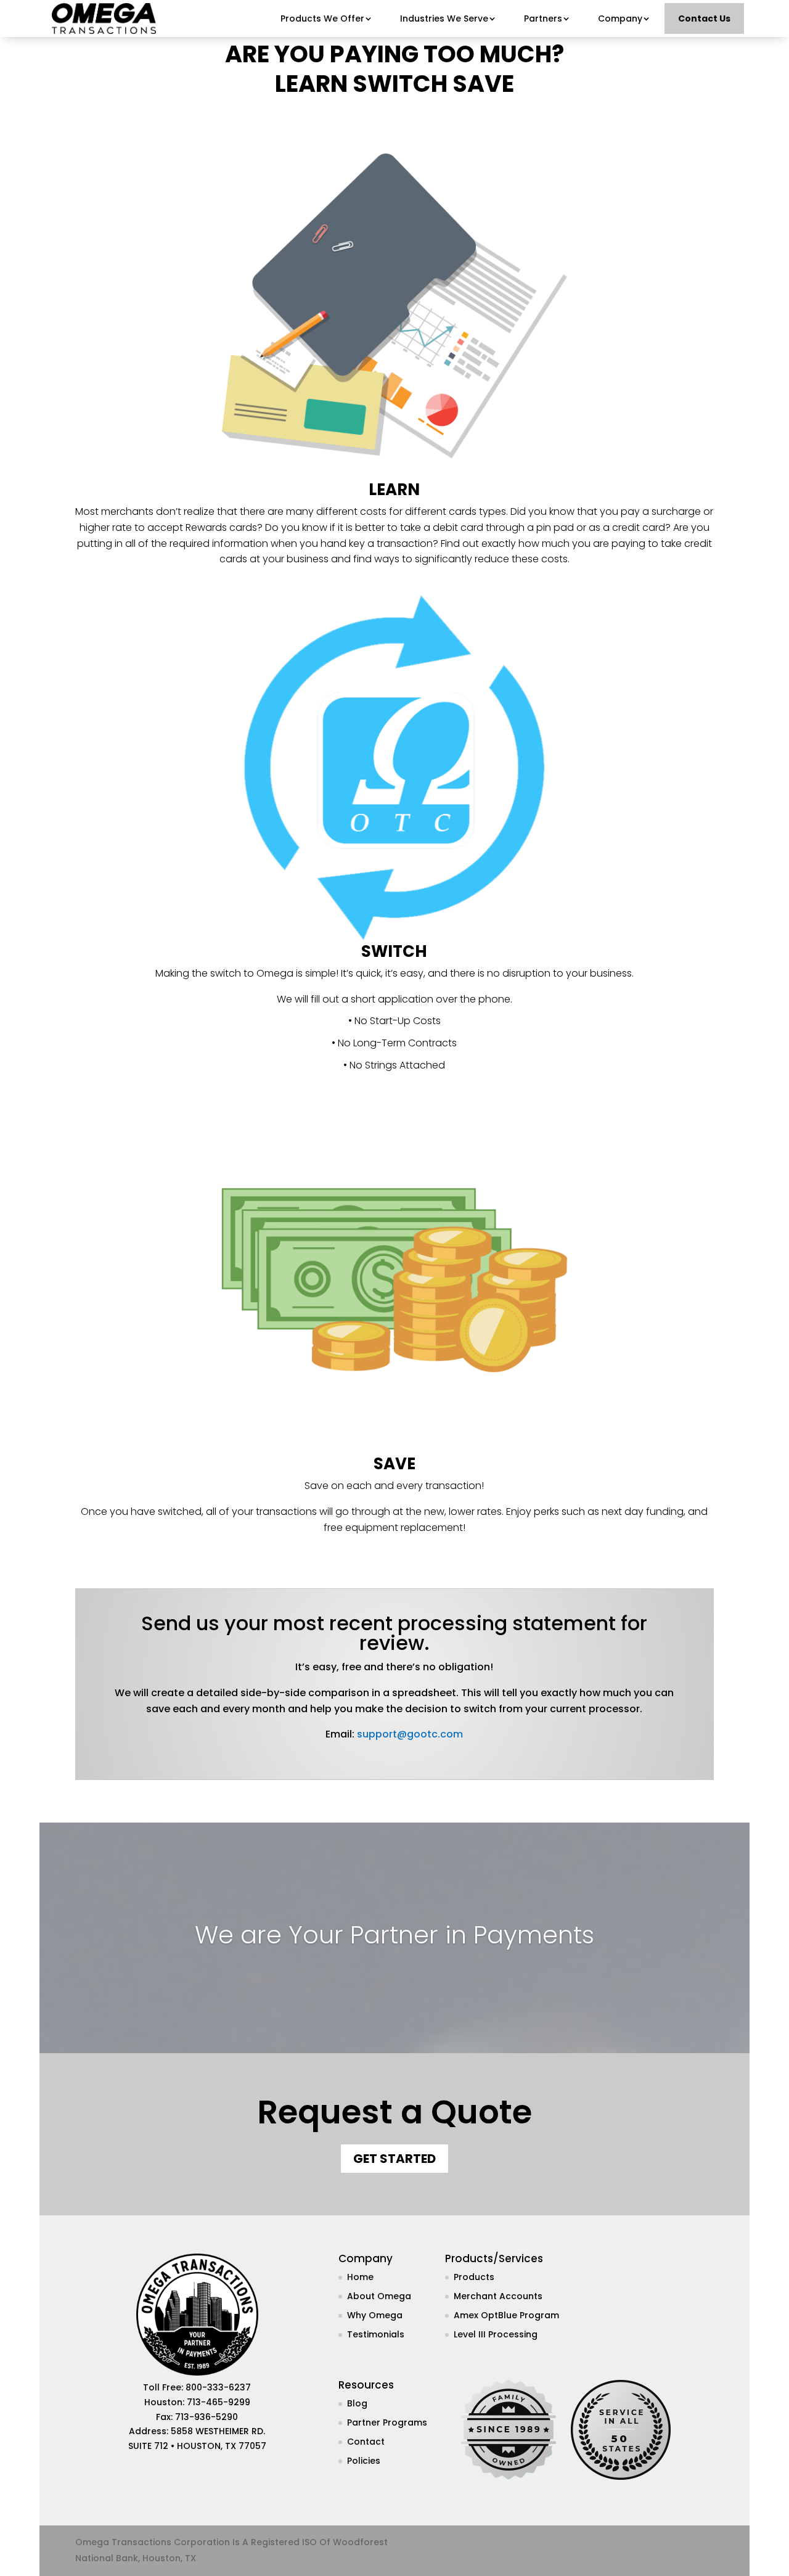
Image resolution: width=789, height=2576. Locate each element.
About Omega (379, 2296)
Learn (311, 84)
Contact (366, 2442)
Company (620, 18)
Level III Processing (496, 2334)
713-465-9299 (219, 2402)
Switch (400, 84)
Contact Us (704, 18)
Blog (357, 2403)
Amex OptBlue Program (506, 2315)
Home (360, 2277)
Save (483, 84)
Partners (543, 18)
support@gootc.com (410, 1734)
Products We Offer (322, 18)
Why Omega (375, 2315)
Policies (364, 2461)
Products (474, 2277)
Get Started (394, 2159)
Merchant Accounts (498, 2296)
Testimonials (376, 2334)
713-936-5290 (206, 2417)
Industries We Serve (444, 18)
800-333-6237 (218, 2387)
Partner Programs (387, 2422)
